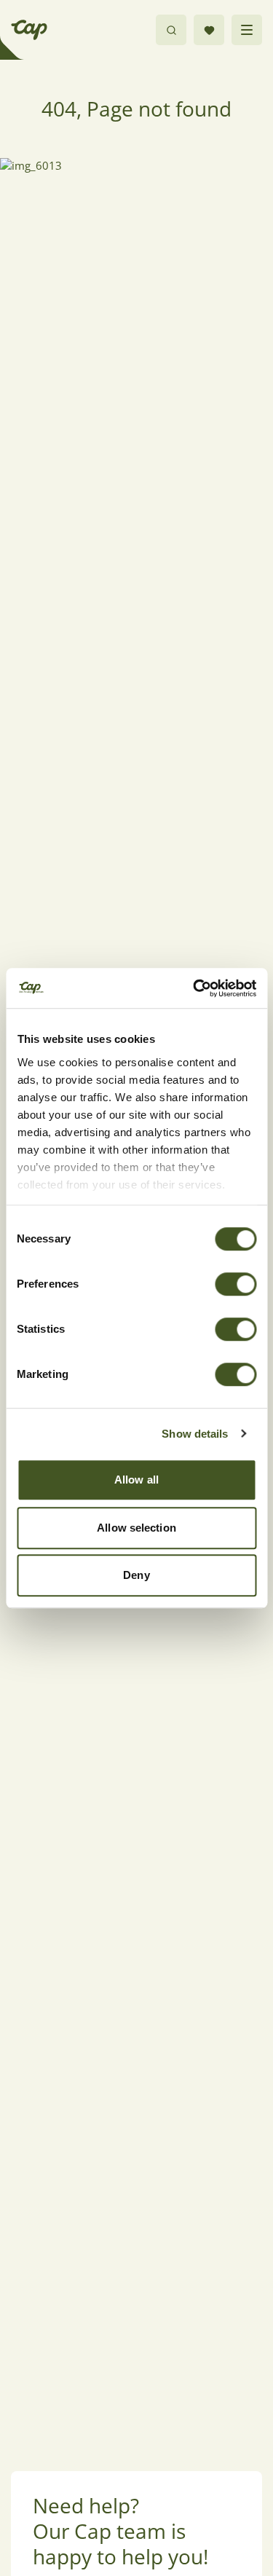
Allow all (136, 1480)
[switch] (236, 1284)
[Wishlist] (209, 30)
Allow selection (136, 1528)
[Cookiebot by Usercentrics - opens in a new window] (194, 988)
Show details (195, 1434)
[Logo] (29, 30)
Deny (136, 1575)
